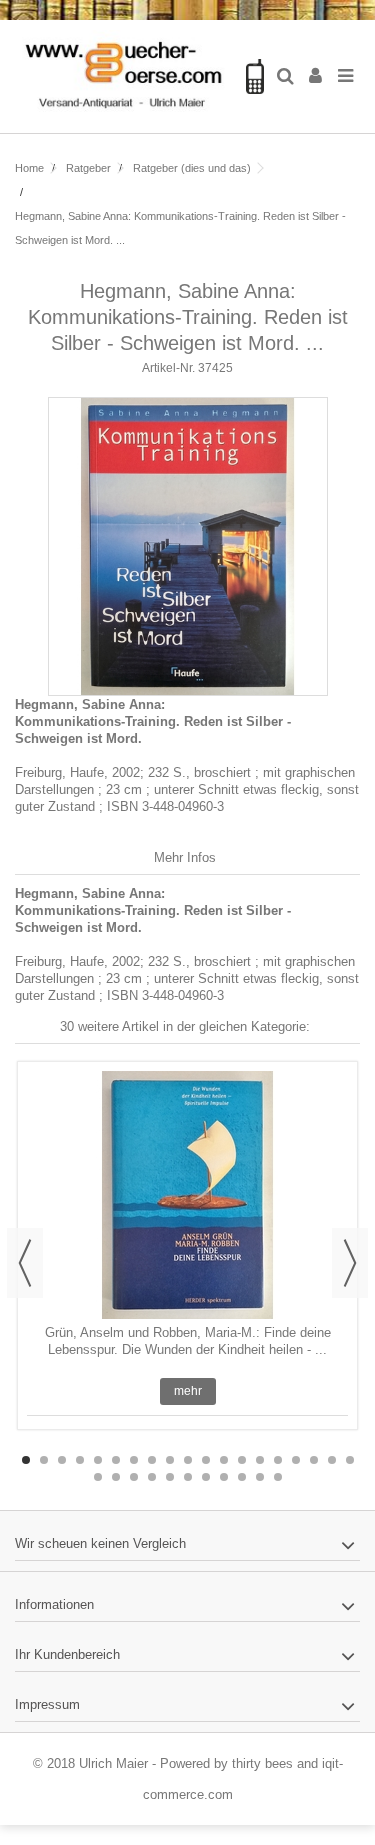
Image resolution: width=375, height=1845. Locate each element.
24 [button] (170, 1477)
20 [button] (98, 1477)
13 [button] (242, 1460)
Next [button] (350, 1263)
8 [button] (152, 1460)
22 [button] (134, 1477)
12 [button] (224, 1460)
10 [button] (188, 1460)
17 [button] (314, 1460)
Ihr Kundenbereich (67, 1654)
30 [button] (278, 1477)
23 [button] (152, 1477)
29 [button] (260, 1477)
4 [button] (80, 1460)
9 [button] (170, 1460)
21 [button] (116, 1477)
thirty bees (262, 1763)
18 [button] (332, 1460)
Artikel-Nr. (168, 368)
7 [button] (134, 1460)
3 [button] (62, 1460)
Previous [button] (25, 1263)
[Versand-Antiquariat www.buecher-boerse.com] (122, 76)
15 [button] (278, 1460)
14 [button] (260, 1460)
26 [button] (206, 1477)
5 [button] (98, 1460)
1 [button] (26, 1460)
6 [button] (116, 1460)
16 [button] (296, 1460)
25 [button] (188, 1477)
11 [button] (206, 1460)
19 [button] (350, 1460)
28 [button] (242, 1477)
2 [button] (44, 1460)
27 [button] (224, 1477)
